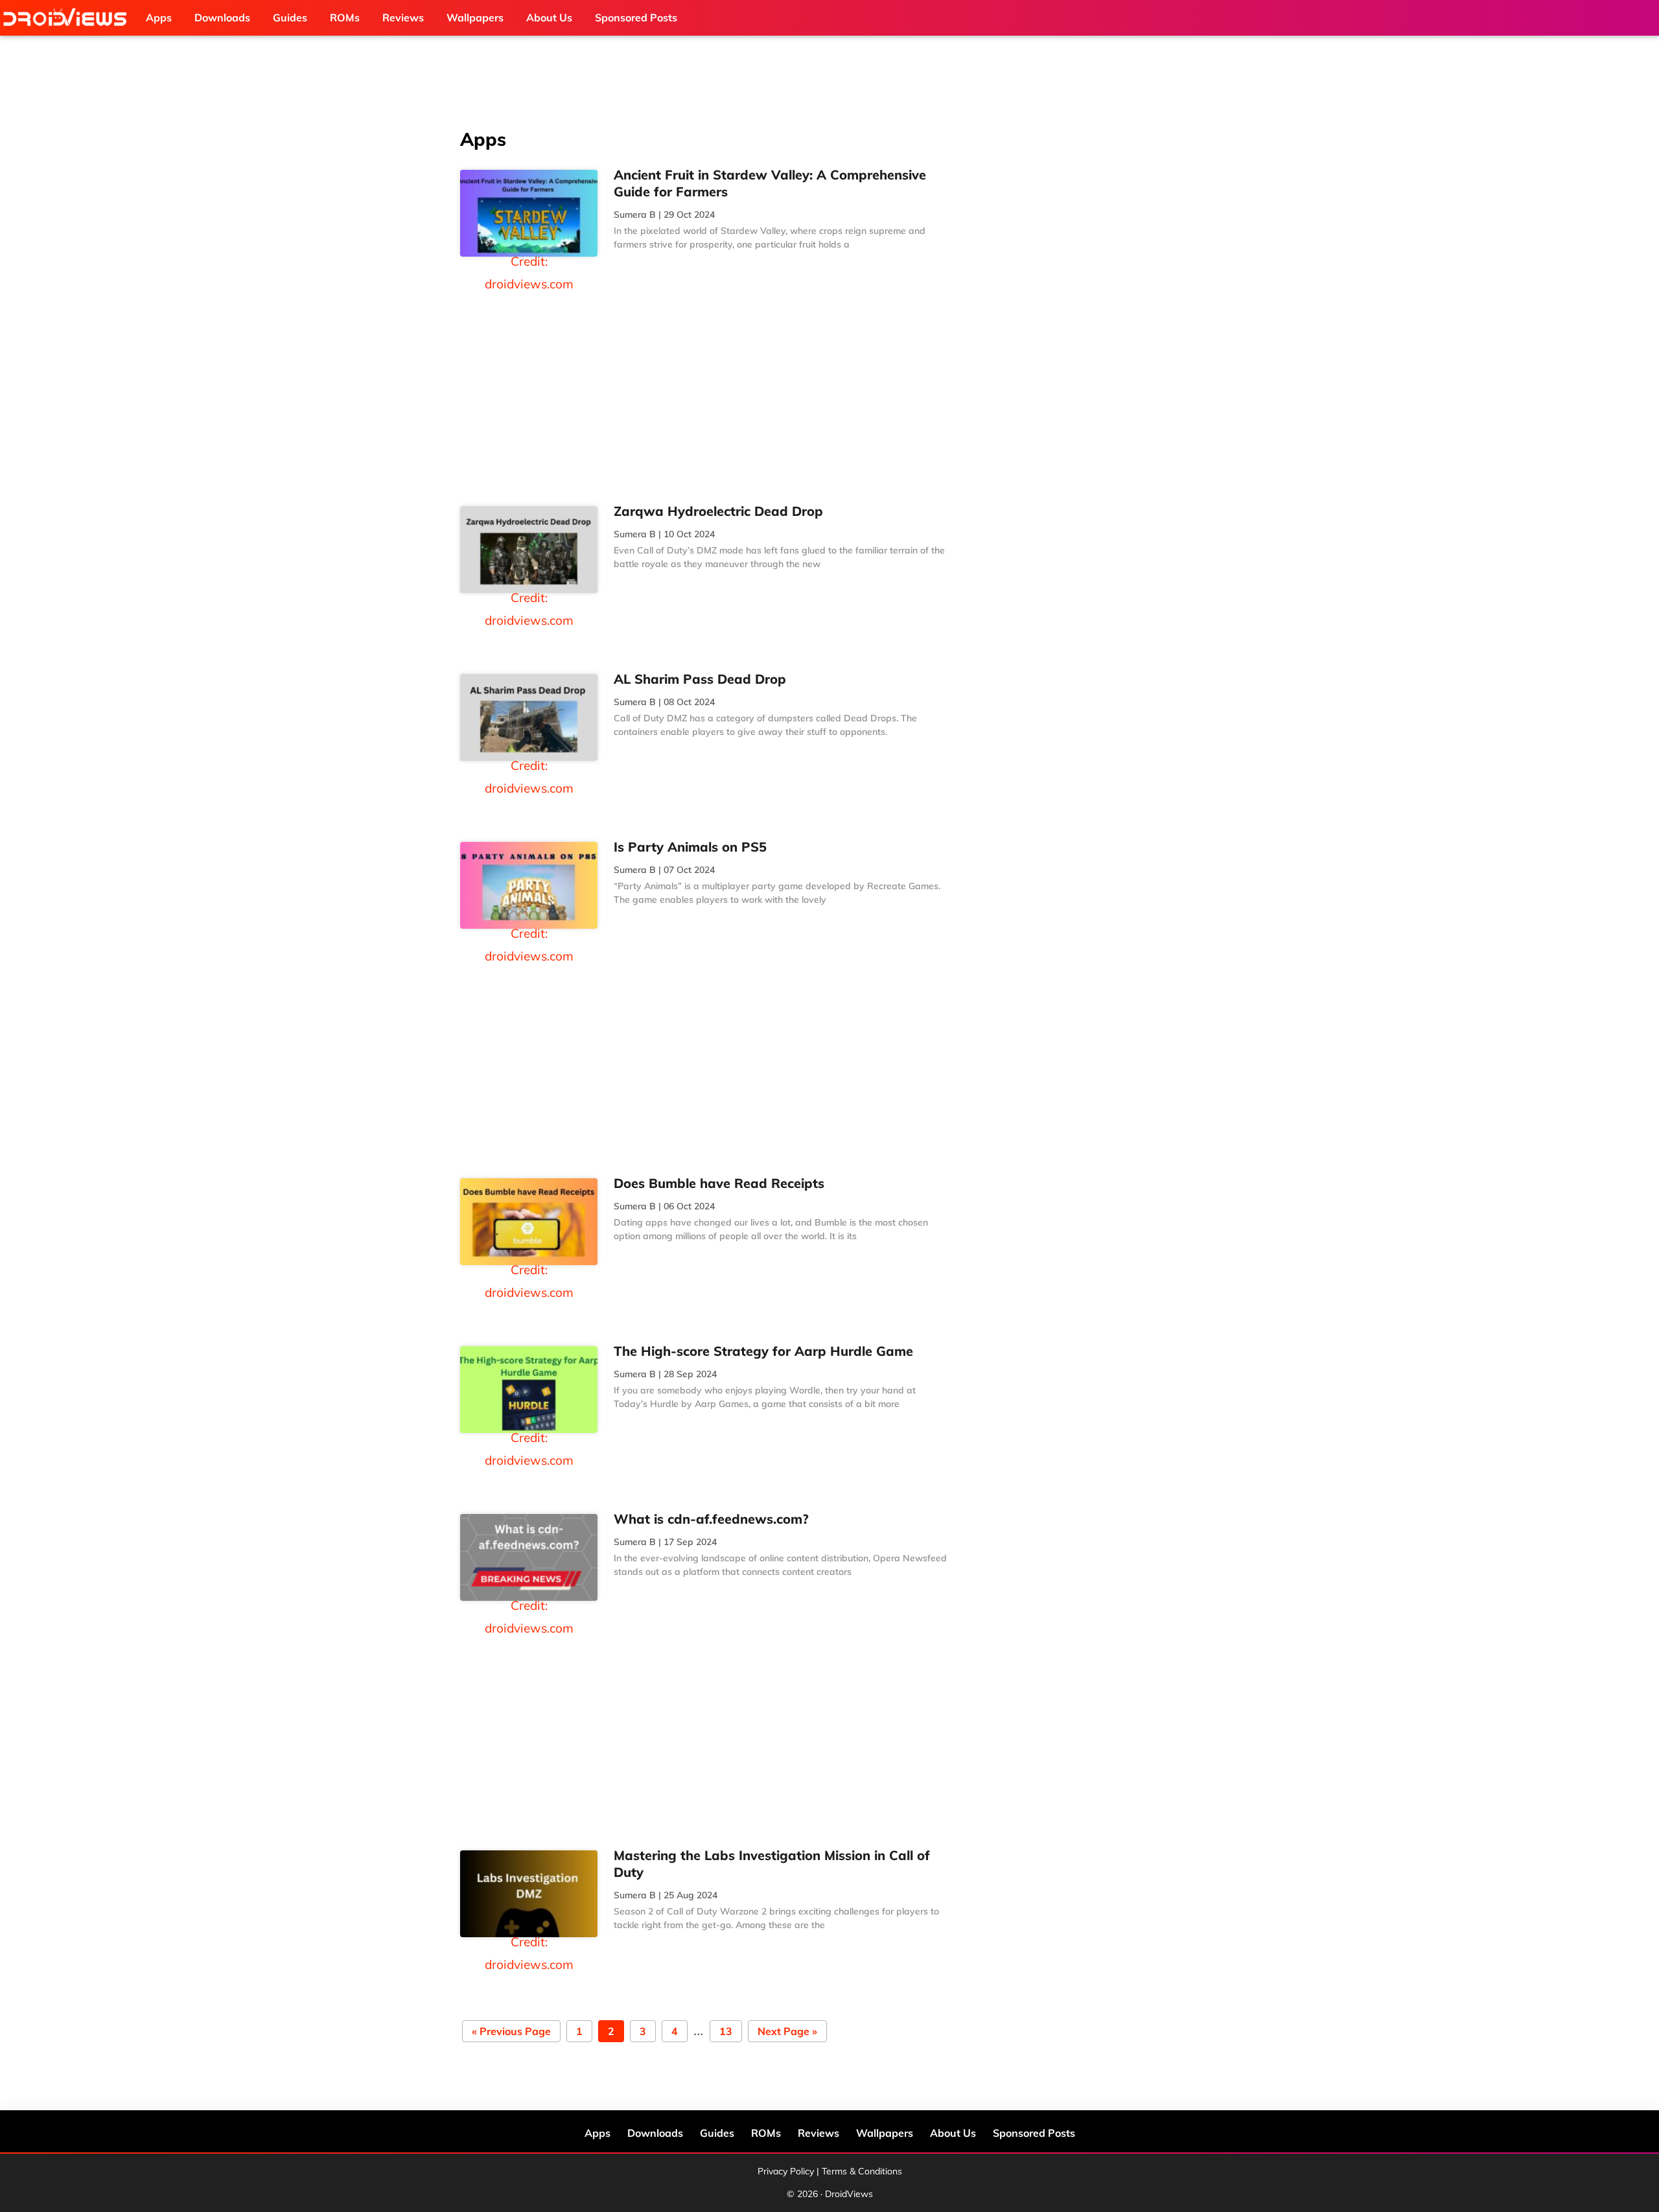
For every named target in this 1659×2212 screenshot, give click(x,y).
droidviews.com (529, 284)
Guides (717, 2133)
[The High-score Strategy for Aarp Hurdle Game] (529, 1390)
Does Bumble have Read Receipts (719, 1183)
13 (725, 2032)
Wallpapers (885, 2133)
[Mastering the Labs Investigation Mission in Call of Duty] (529, 1894)
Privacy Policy (786, 2171)
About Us (953, 2133)
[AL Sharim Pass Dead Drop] (529, 717)
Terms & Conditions (862, 2171)
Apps (597, 2133)
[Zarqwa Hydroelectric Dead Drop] (529, 550)
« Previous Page (511, 2032)
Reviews (818, 2133)
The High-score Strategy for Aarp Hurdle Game (763, 1351)
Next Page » (787, 2032)
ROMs (766, 2133)
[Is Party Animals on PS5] (529, 885)
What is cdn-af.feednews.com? (711, 1519)
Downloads (655, 2133)
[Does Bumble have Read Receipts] (529, 1222)
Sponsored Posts (1034, 2133)
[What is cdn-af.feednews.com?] (529, 1557)
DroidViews (68, 18)
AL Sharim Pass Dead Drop (700, 679)
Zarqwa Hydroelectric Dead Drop (718, 511)
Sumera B (635, 215)
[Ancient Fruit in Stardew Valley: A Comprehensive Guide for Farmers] (529, 213)
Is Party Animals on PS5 (692, 847)
